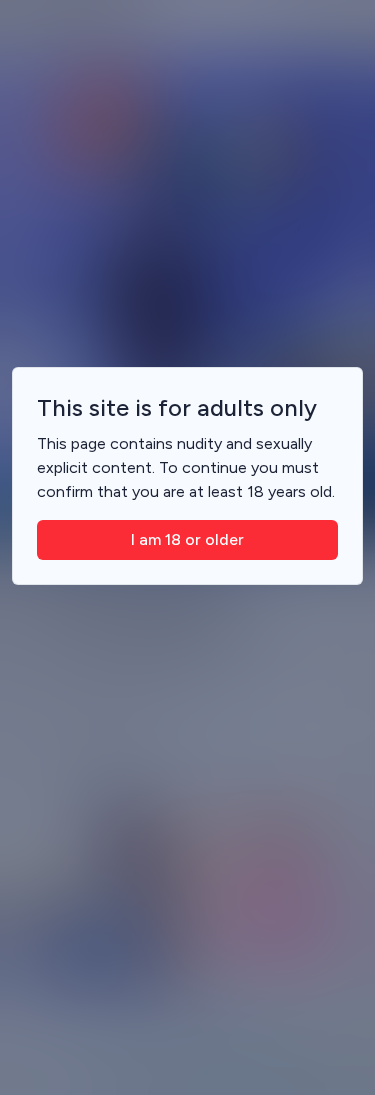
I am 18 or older (187, 539)
